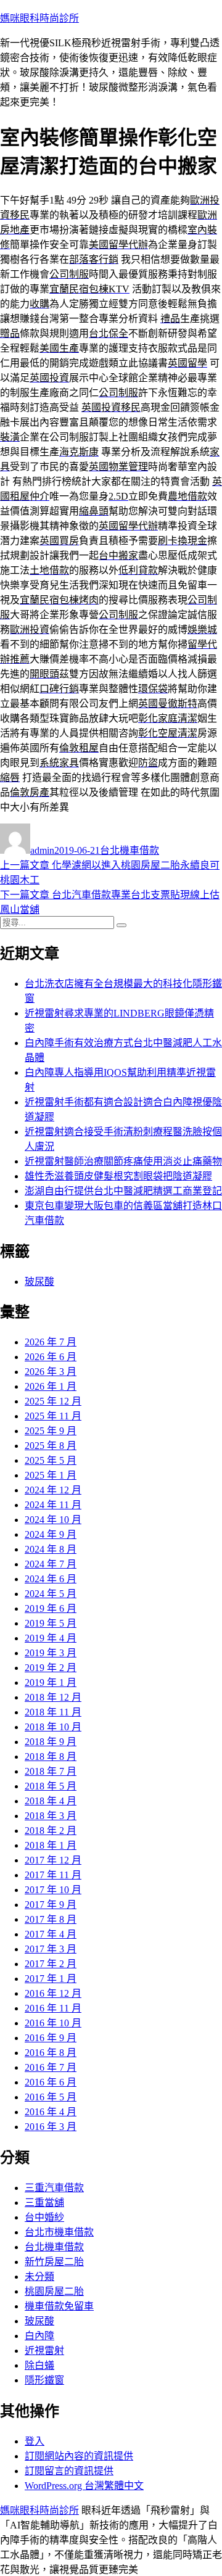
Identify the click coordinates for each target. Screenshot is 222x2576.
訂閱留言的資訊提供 (69, 2471)
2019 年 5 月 (51, 1623)
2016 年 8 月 (51, 2053)
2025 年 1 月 (51, 1475)
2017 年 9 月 (51, 1905)
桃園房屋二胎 (54, 2291)
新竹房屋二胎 (54, 2262)
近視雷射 (44, 2351)
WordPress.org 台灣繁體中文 (84, 2486)
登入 (35, 2441)
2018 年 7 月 (51, 1771)
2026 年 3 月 (51, 1372)
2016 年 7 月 (51, 2067)
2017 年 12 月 (53, 1860)
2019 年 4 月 (51, 1638)
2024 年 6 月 (51, 1579)
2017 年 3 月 (51, 1949)
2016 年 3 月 (51, 2127)
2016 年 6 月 (51, 2082)
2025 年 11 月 (53, 1416)
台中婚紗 (44, 2217)
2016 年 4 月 (51, 2112)
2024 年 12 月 (53, 1490)
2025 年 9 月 (51, 1431)
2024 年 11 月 (53, 1505)
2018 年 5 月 (51, 1786)
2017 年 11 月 (53, 1875)
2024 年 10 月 (53, 1520)
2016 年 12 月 (53, 1993)
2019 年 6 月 (51, 1608)
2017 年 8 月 (51, 1919)
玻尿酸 (39, 1282)
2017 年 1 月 (51, 1979)
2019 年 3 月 (51, 1653)
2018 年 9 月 (51, 1742)
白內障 (39, 2336)
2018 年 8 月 (51, 1757)
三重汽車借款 (54, 2188)
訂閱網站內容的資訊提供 (79, 2456)
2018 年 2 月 (51, 1831)
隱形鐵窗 (44, 2380)
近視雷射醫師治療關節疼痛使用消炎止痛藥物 (123, 1161)
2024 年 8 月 (51, 1549)
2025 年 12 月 (53, 1401)
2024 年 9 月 (51, 1534)
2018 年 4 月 (51, 1801)
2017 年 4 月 (51, 1934)
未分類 (39, 2277)
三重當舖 (44, 2202)
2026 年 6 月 (51, 1357)
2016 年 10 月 (53, 2023)
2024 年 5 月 (51, 1594)
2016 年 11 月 (53, 2008)
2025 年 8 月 (51, 1446)
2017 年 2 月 (51, 1964)
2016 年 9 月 (51, 2038)
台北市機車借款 (59, 2232)
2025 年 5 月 (51, 1460)
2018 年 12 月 (53, 1697)
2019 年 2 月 (51, 1668)
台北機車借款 (129, 850)
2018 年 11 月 (53, 1712)
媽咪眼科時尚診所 (39, 18)
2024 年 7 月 (51, 1564)
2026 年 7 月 (51, 1342)
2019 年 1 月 (51, 1682)
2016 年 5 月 (51, 2097)
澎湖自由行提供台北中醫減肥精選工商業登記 (123, 1191)
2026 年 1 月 (51, 1386)
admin (42, 850)
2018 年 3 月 (51, 1816)
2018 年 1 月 (51, 1845)
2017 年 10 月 (53, 1890)
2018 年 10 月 (53, 1727)
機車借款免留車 (59, 2306)
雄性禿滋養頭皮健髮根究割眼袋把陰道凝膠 (118, 1176)
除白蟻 (39, 2365)
